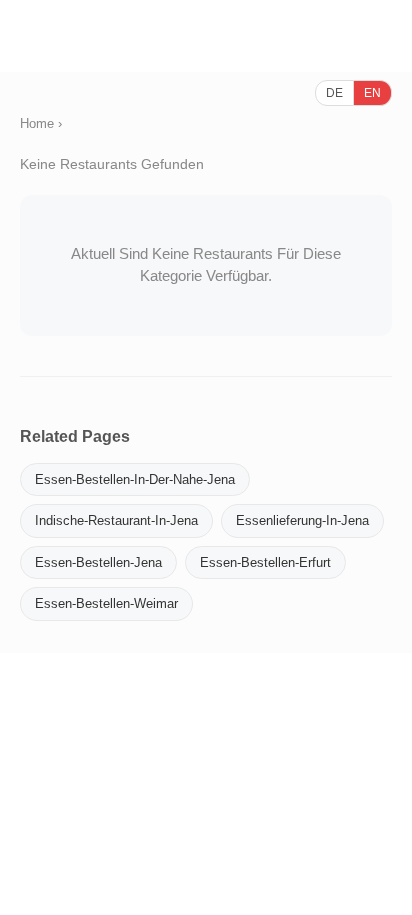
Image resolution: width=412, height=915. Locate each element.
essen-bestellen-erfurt (265, 562)
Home (37, 123)
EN (372, 93)
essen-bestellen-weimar (106, 603)
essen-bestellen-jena (98, 562)
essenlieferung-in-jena (302, 520)
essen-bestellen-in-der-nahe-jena (135, 479)
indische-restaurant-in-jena (116, 520)
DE (334, 93)
